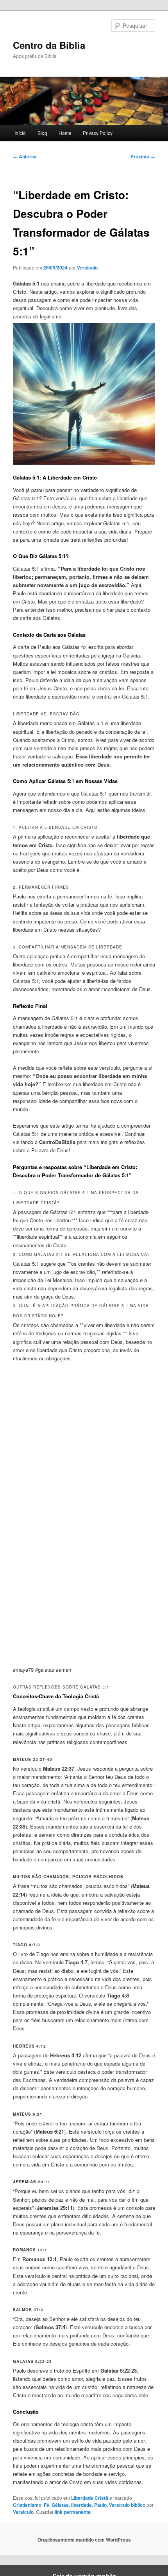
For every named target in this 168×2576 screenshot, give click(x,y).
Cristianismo (27, 2505)
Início (20, 133)
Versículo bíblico (127, 2505)
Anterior (25, 156)
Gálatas (60, 2505)
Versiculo (87, 268)
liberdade (81, 2505)
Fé (46, 2505)
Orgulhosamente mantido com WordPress (84, 2540)
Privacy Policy (98, 133)
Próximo (143, 156)
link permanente (73, 2512)
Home (65, 133)
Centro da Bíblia (49, 45)
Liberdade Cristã (90, 2498)
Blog (42, 133)
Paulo (100, 2505)
